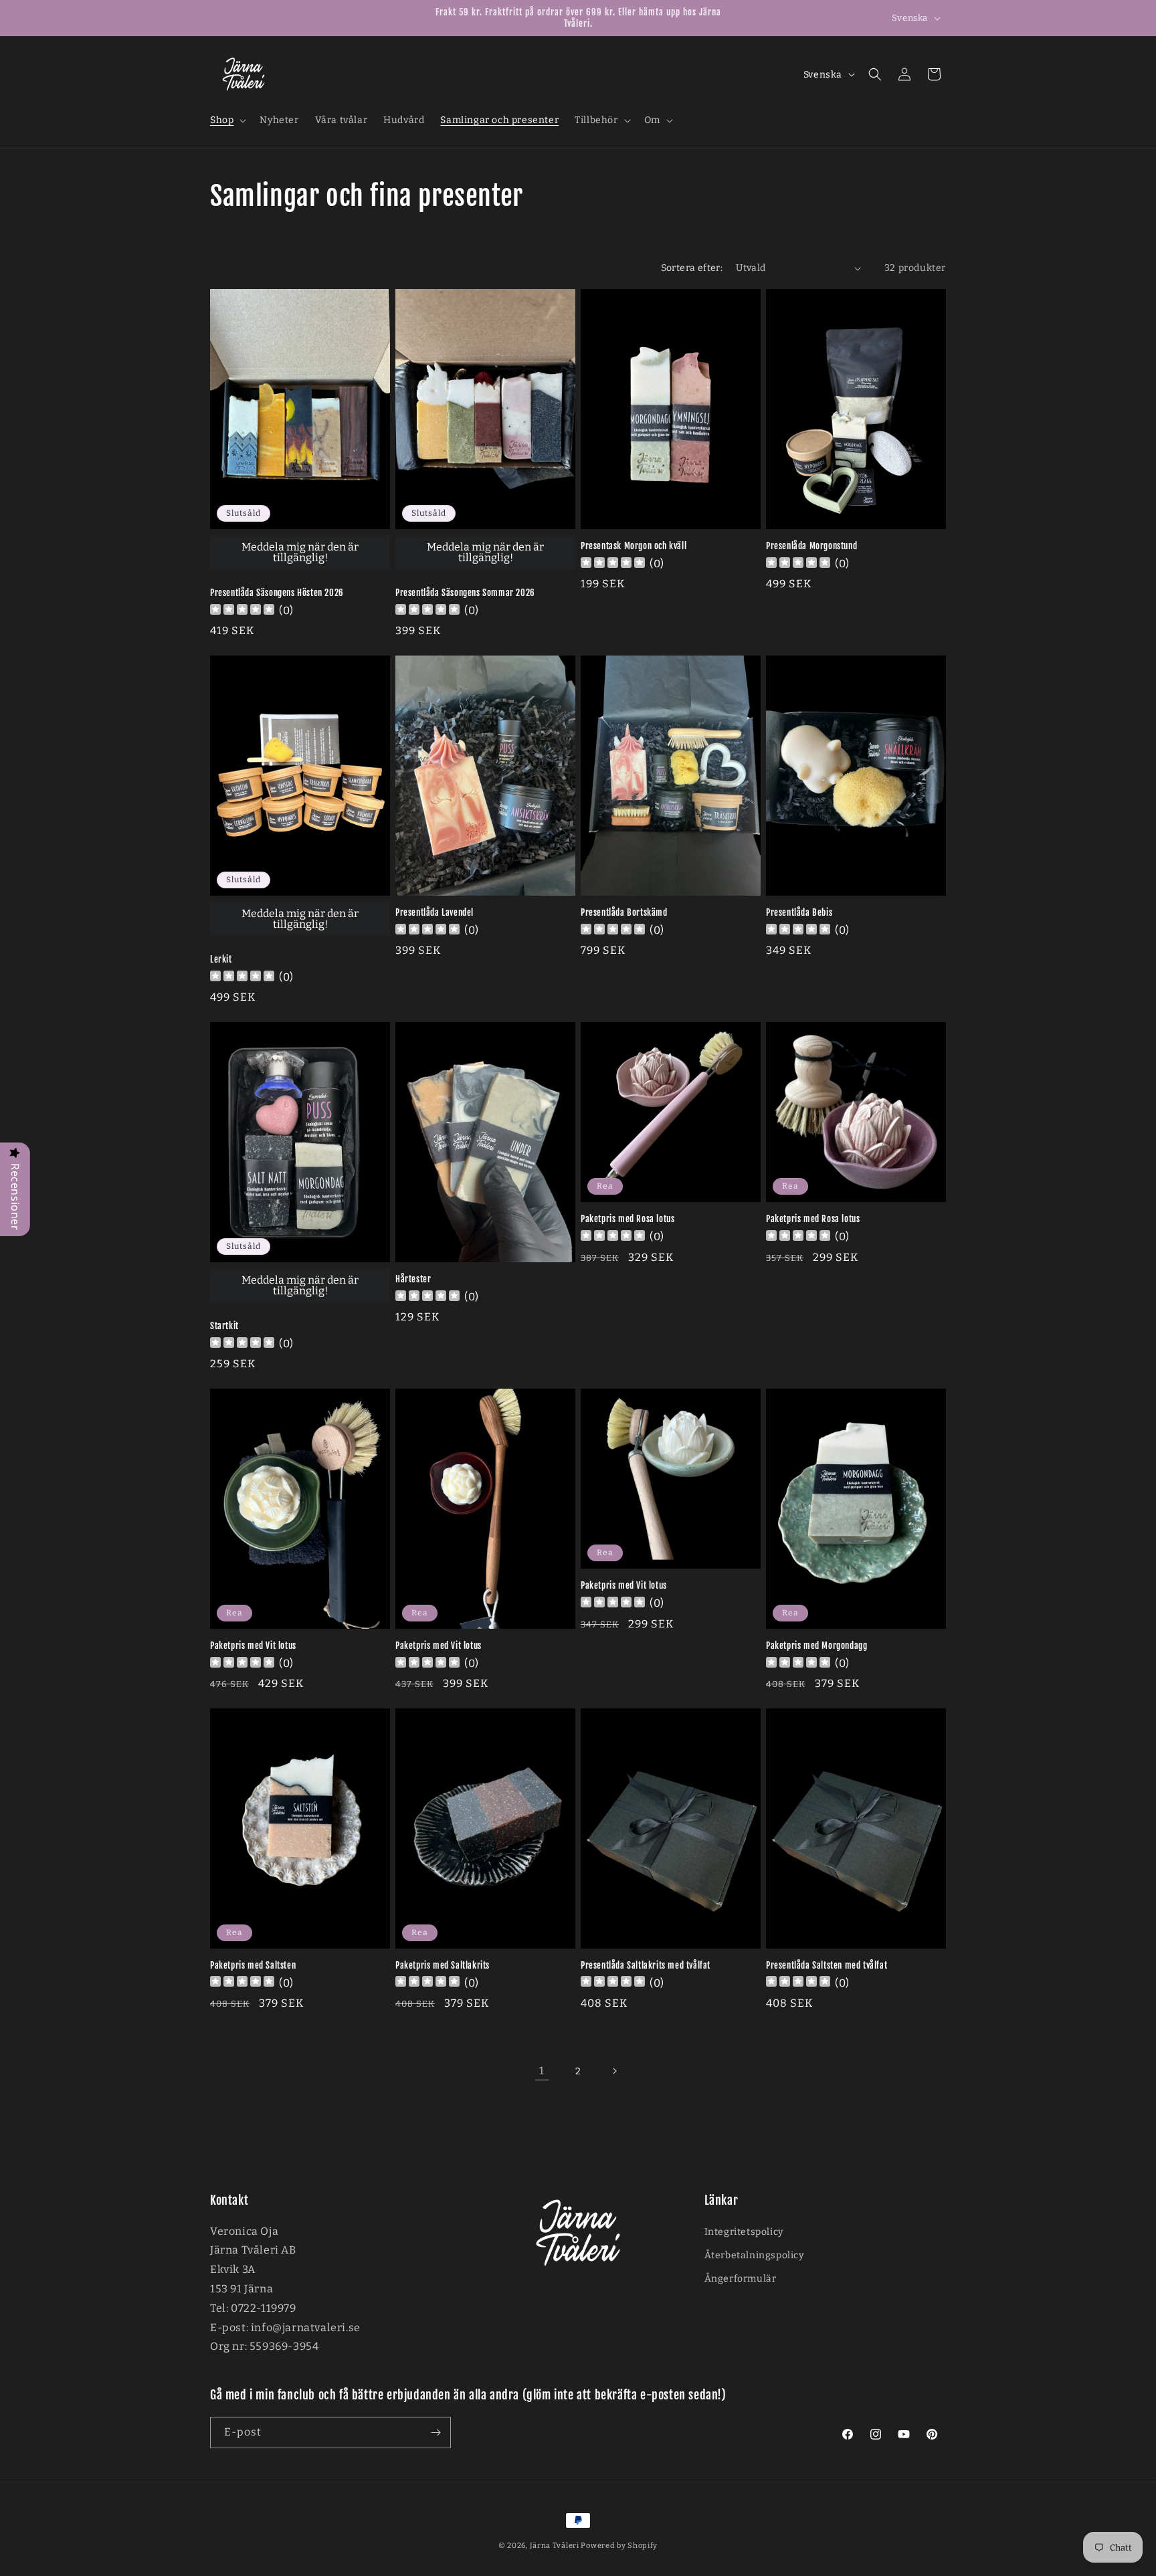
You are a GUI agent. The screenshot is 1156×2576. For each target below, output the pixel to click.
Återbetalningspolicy (754, 2255)
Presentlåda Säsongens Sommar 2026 (465, 593)
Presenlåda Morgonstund (811, 546)
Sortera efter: (692, 268)
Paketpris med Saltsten (253, 1965)
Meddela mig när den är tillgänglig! (300, 552)
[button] (227, 120)
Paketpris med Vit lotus (253, 1646)
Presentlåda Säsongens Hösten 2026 (277, 593)
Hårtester (413, 1279)
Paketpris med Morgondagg (816, 1646)
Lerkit (221, 959)
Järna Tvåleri (555, 2546)
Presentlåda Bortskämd (624, 912)
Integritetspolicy (744, 2232)
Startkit (224, 1326)
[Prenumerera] (436, 2433)
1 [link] (542, 2071)
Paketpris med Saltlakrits (443, 1965)
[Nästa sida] (614, 2071)
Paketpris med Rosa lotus (628, 1219)
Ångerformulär (741, 2279)
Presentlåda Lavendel (435, 912)
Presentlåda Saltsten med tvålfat (827, 1965)
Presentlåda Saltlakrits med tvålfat (646, 1965)
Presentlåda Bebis (799, 912)
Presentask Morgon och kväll (634, 546)
